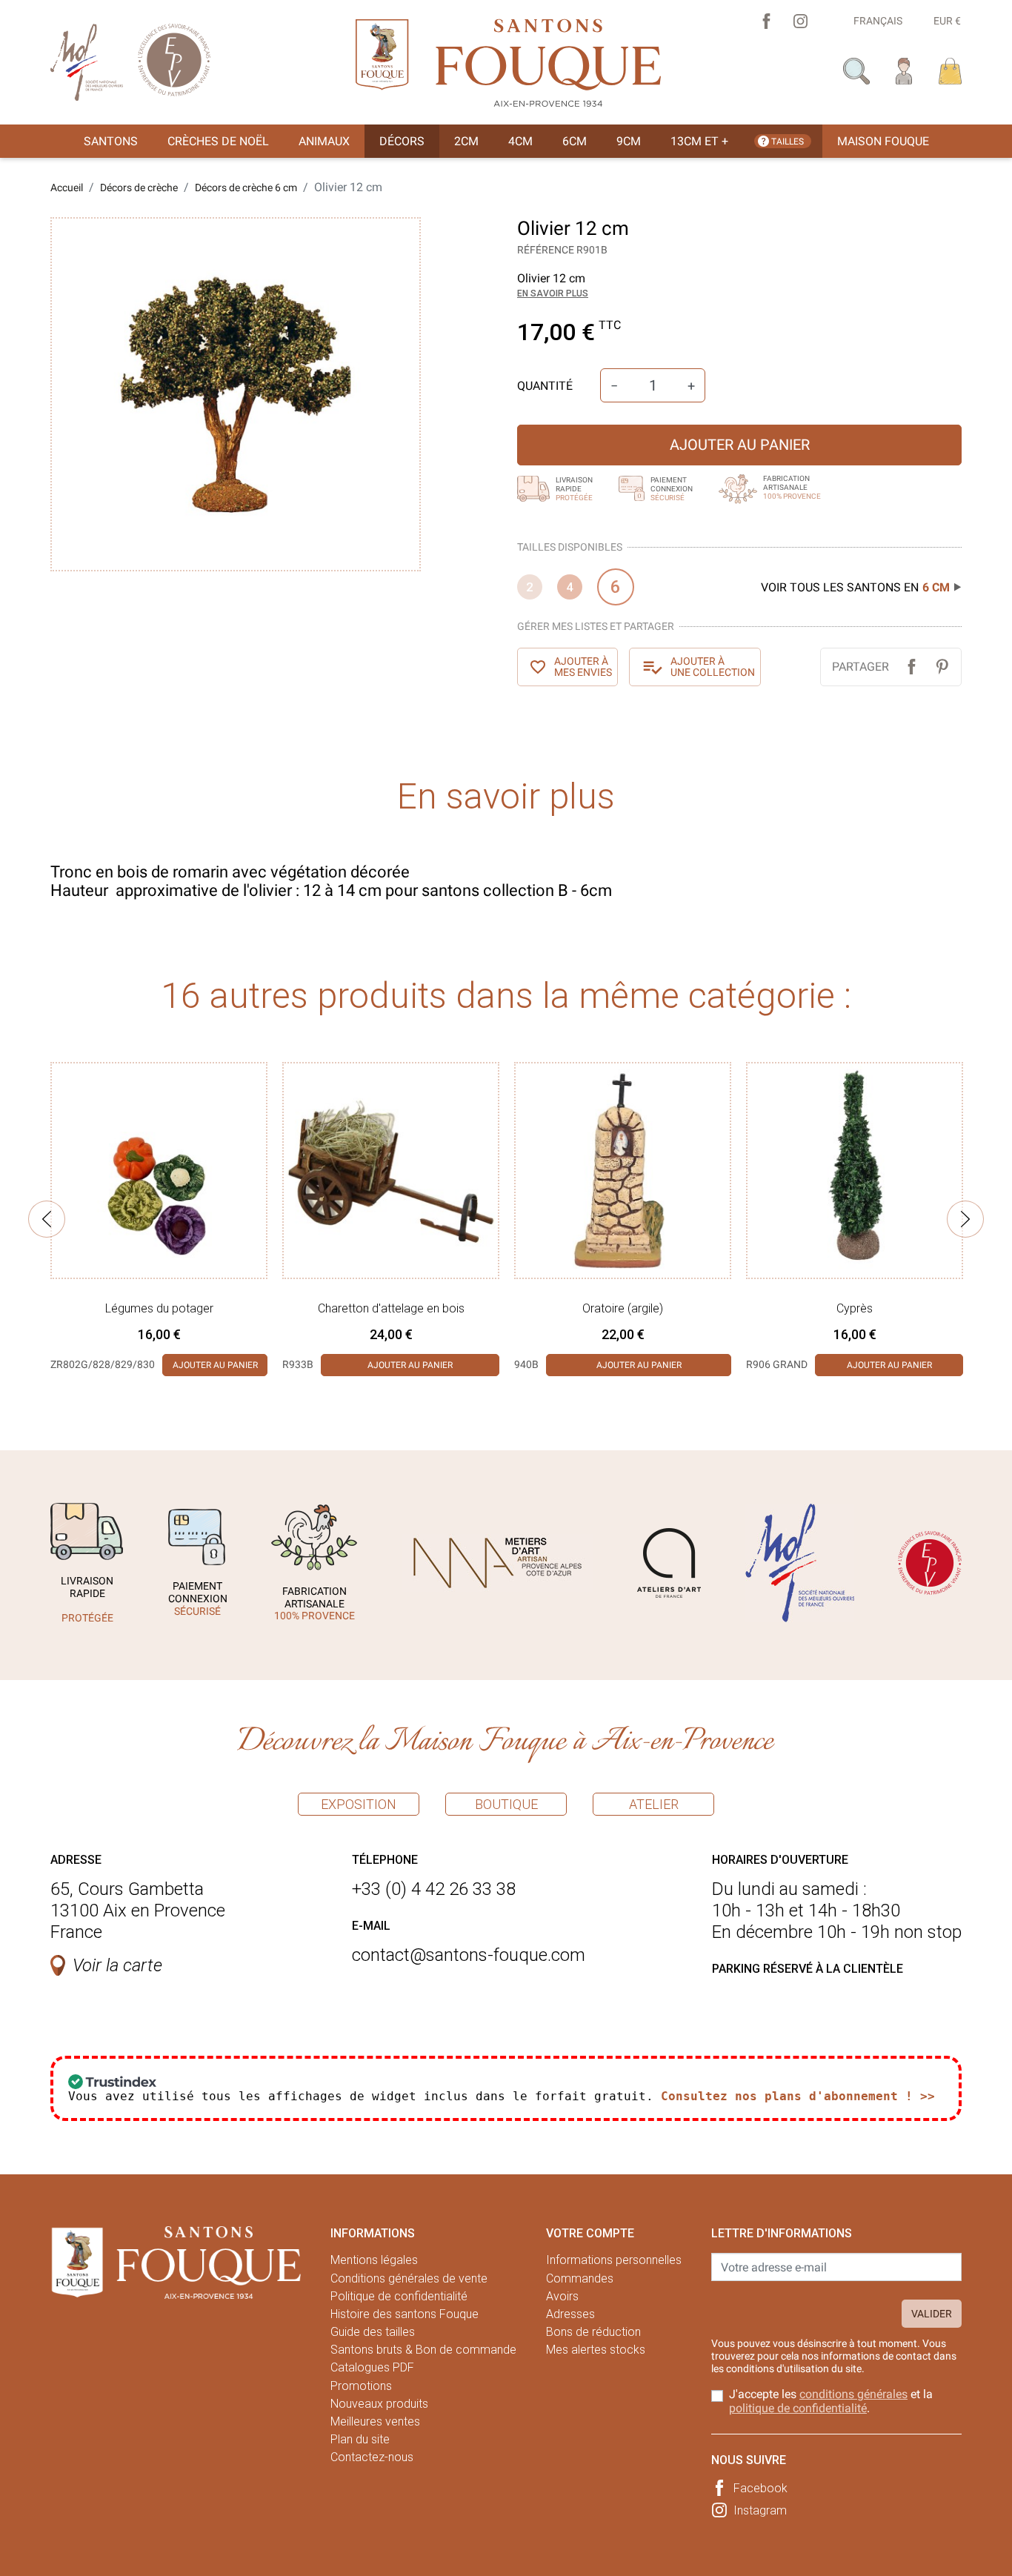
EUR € (947, 21)
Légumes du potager (159, 1308)
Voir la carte (117, 1965)
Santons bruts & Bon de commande (423, 2350)
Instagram (760, 2510)
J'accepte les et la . (831, 2401)
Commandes (580, 2278)
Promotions (361, 2386)
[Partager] (912, 667)
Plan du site (360, 2439)
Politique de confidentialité (399, 2296)
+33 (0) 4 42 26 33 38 (434, 1889)
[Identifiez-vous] (904, 70)
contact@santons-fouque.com (469, 1955)
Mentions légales (374, 2260)
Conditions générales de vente (409, 2278)
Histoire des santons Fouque (405, 2314)
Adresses (570, 2314)
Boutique (506, 1804)
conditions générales (853, 2394)
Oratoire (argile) (623, 1308)
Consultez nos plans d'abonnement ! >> (798, 2096)
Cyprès (855, 1308)
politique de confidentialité (798, 2408)
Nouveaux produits (379, 2404)
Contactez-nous (372, 2457)
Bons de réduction (593, 2332)
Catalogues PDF (372, 2367)
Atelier (654, 1804)
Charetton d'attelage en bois (391, 1308)
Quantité (545, 386)
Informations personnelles (614, 2260)
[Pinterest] (942, 667)
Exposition (359, 1804)
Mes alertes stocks (596, 2350)
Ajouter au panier (740, 445)
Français (878, 21)
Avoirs (562, 2296)
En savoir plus (553, 293)
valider (932, 2314)
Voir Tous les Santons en (855, 587)
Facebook (760, 2488)
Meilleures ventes (375, 2421)
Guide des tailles (373, 2332)
